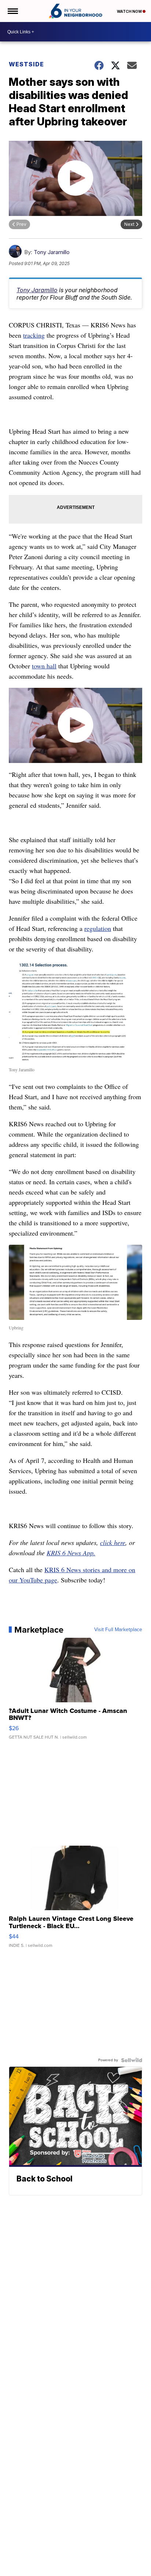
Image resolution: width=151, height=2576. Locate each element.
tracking (34, 335)
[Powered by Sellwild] (132, 2060)
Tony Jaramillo (52, 252)
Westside (26, 64)
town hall (44, 666)
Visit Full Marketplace (118, 1630)
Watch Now (130, 11)
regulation (98, 928)
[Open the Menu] (12, 11)
